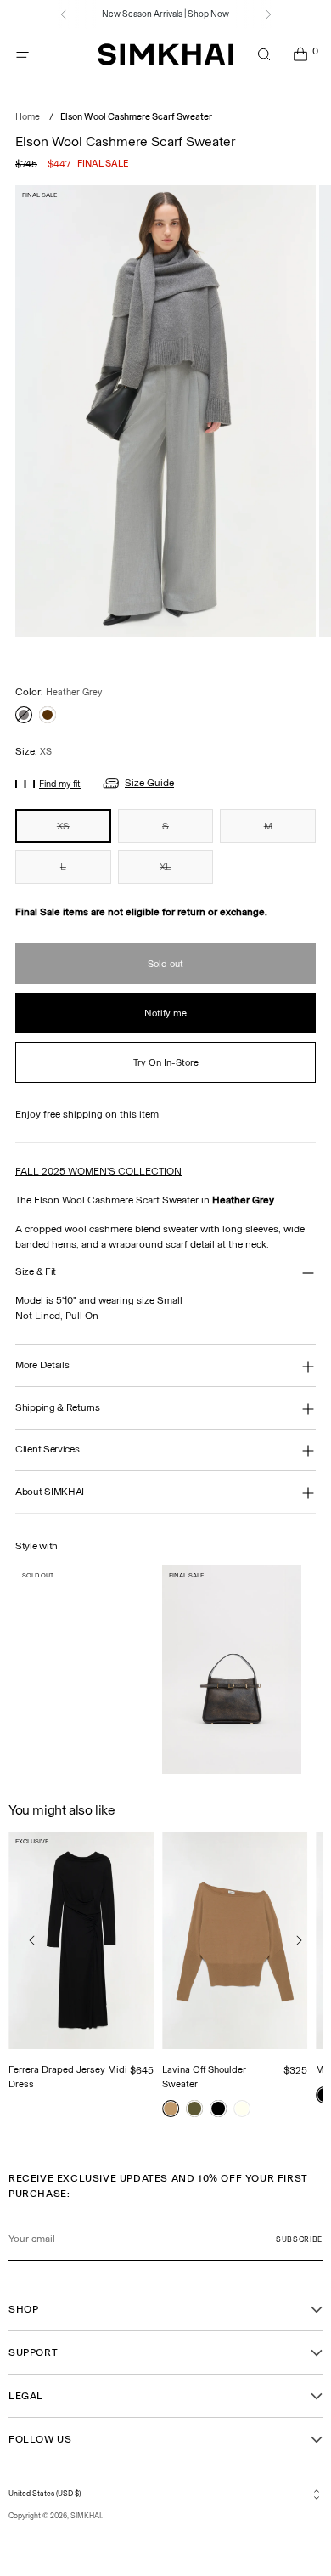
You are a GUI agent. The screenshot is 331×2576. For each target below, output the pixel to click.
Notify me (165, 1013)
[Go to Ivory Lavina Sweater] (242, 2109)
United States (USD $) (45, 2494)
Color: (59, 692)
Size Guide (149, 783)
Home (28, 117)
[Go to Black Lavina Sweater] (218, 2109)
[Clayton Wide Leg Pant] (84, 1670)
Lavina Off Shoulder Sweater (204, 2077)
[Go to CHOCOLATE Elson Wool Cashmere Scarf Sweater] (48, 715)
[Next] (268, 14)
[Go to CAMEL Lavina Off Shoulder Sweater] (171, 2109)
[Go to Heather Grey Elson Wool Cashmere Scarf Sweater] (24, 715)
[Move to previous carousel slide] (32, 1940)
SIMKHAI (86, 2516)
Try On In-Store (166, 1062)
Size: (34, 751)
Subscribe (299, 2239)
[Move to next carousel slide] (299, 1940)
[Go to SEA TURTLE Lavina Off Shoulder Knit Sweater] (194, 2109)
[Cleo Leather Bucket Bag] (231, 1670)
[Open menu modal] (22, 55)
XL (165, 867)
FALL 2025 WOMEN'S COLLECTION (98, 1171)
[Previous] (64, 14)
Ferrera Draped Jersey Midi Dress (68, 2077)
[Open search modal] (264, 55)
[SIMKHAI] (165, 55)
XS (63, 826)
